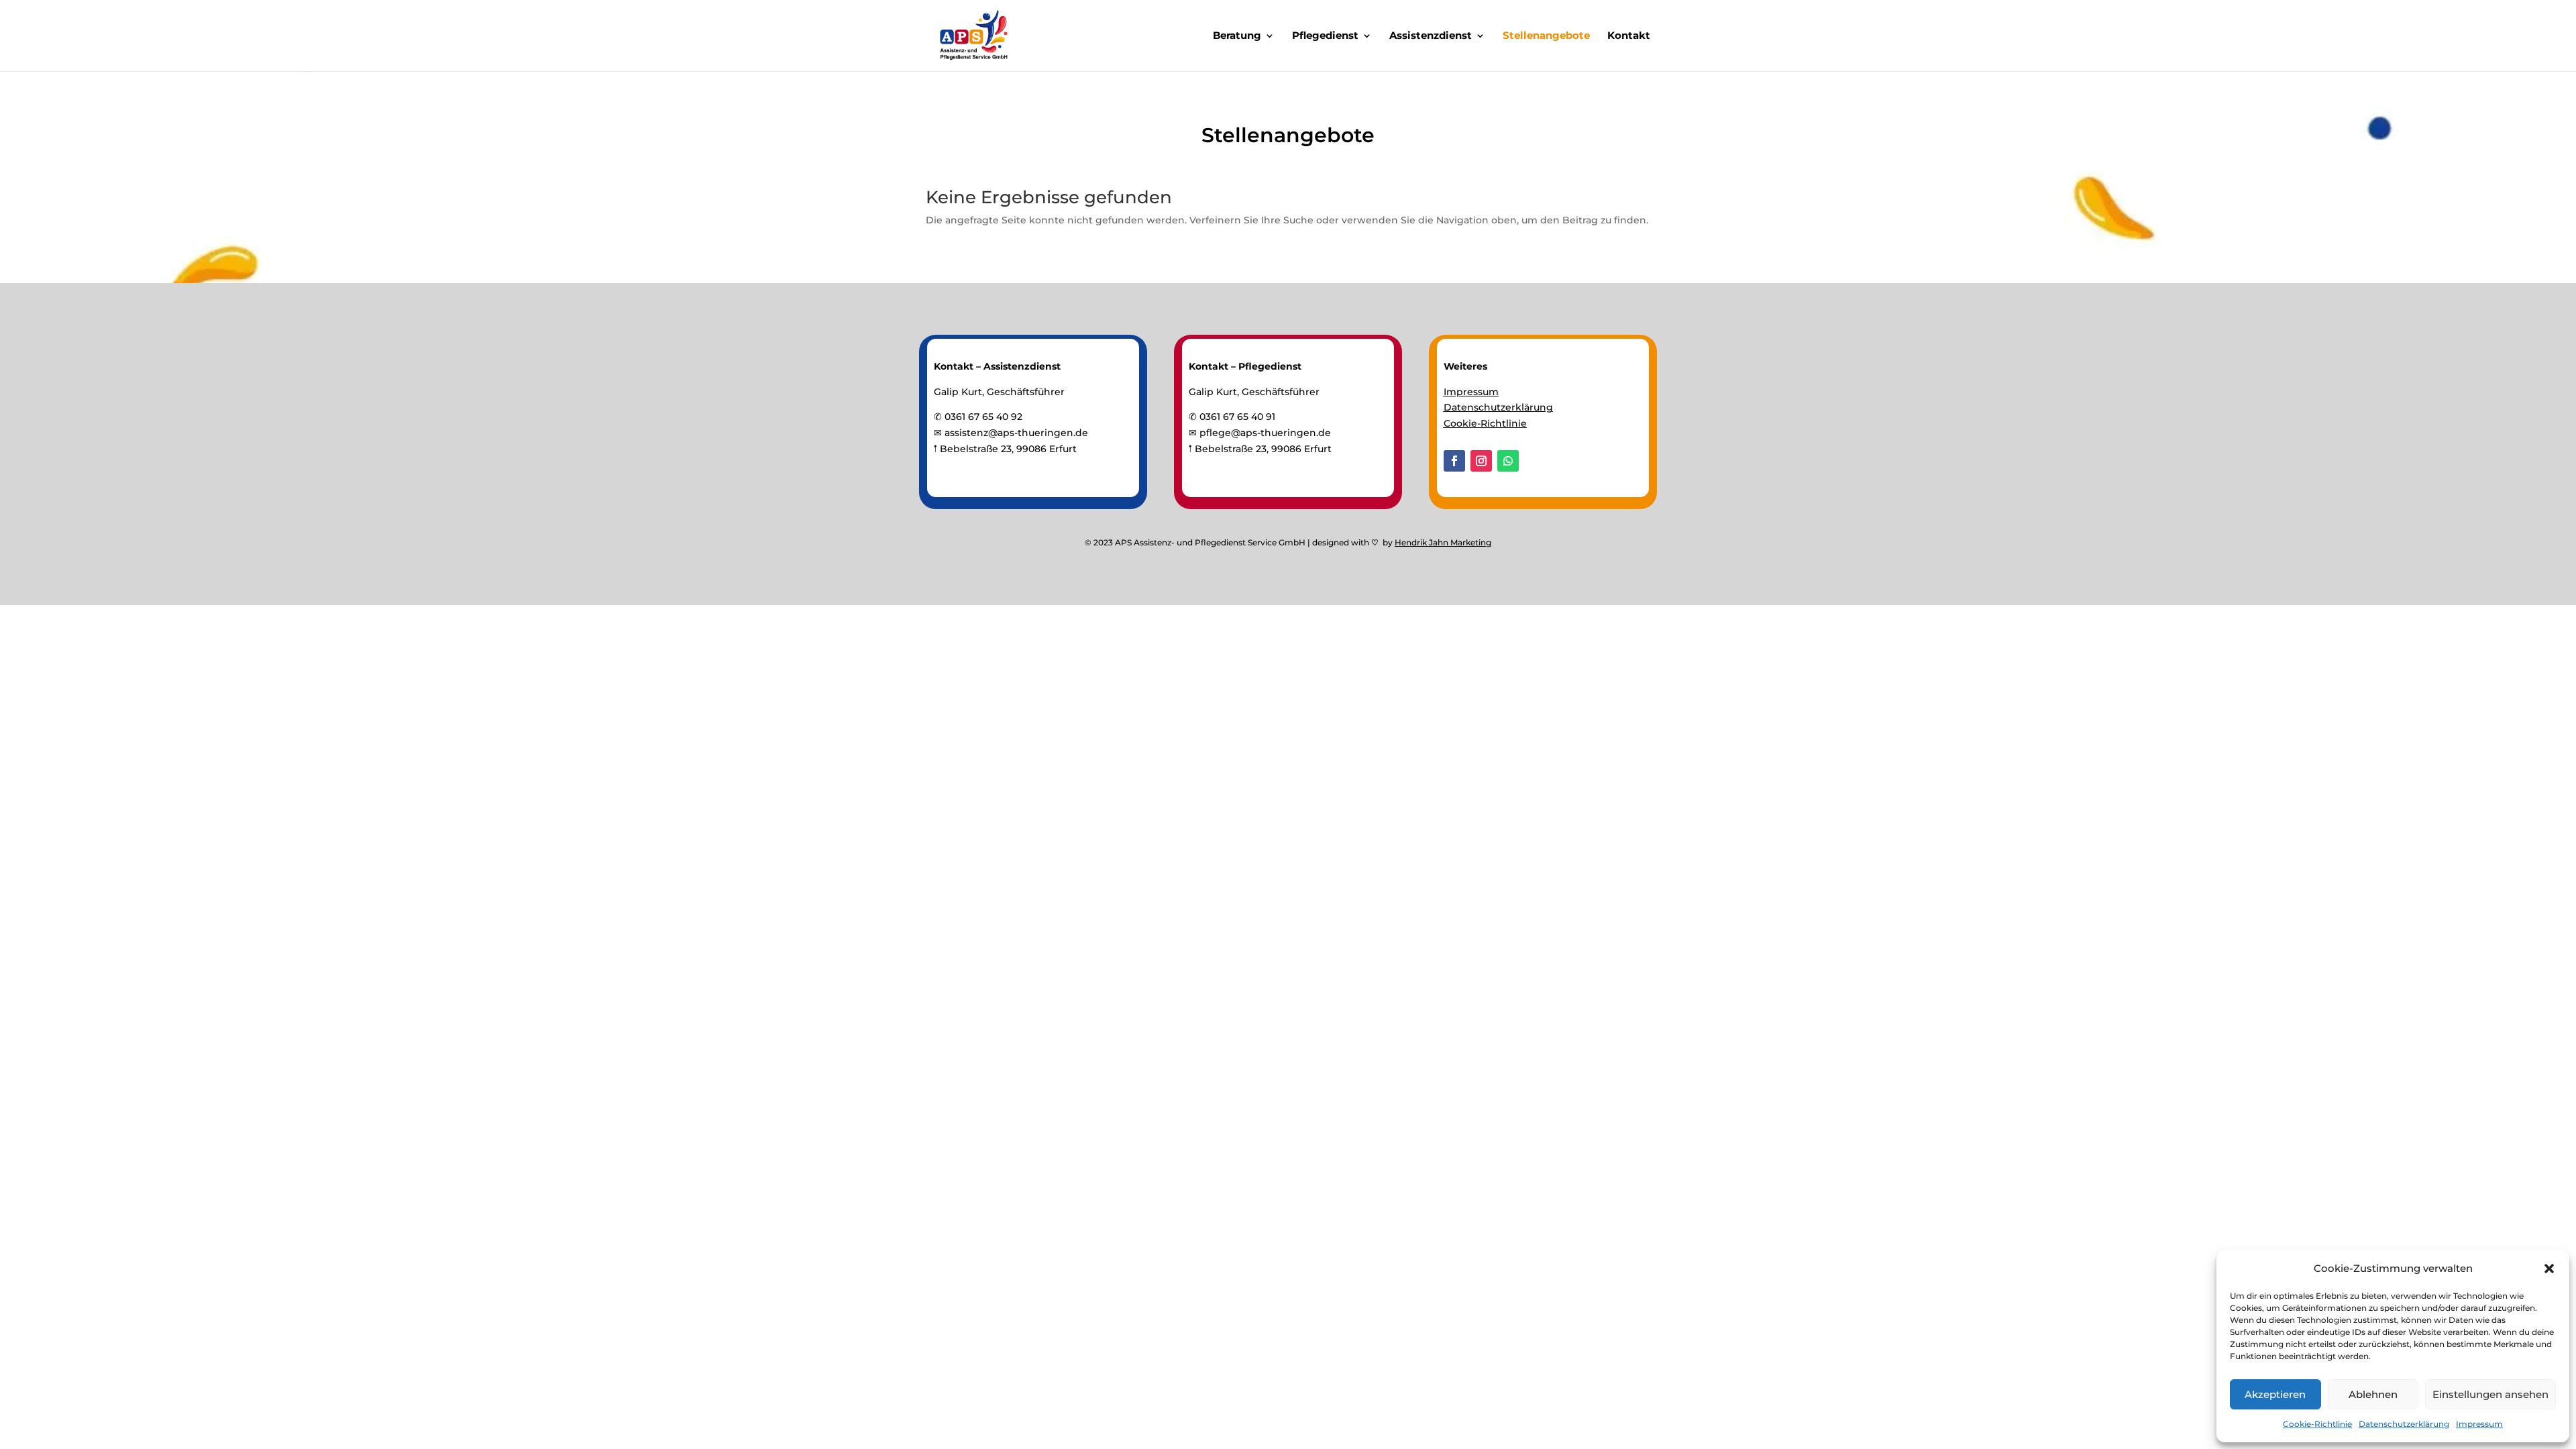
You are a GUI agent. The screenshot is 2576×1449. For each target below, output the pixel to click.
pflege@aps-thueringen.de (1265, 433)
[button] (2549, 1269)
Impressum (2479, 1424)
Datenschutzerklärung (2404, 1424)
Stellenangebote (1546, 36)
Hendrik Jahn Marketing (1443, 542)
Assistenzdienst (1431, 36)
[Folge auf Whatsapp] (1508, 461)
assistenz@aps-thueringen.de (1016, 433)
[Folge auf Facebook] (1454, 461)
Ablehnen (2373, 1394)
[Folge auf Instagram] (1481, 461)
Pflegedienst (1325, 36)
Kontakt (1629, 36)
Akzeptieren (2275, 1394)
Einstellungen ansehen (2490, 1394)
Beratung (1237, 36)
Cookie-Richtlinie (2317, 1424)
